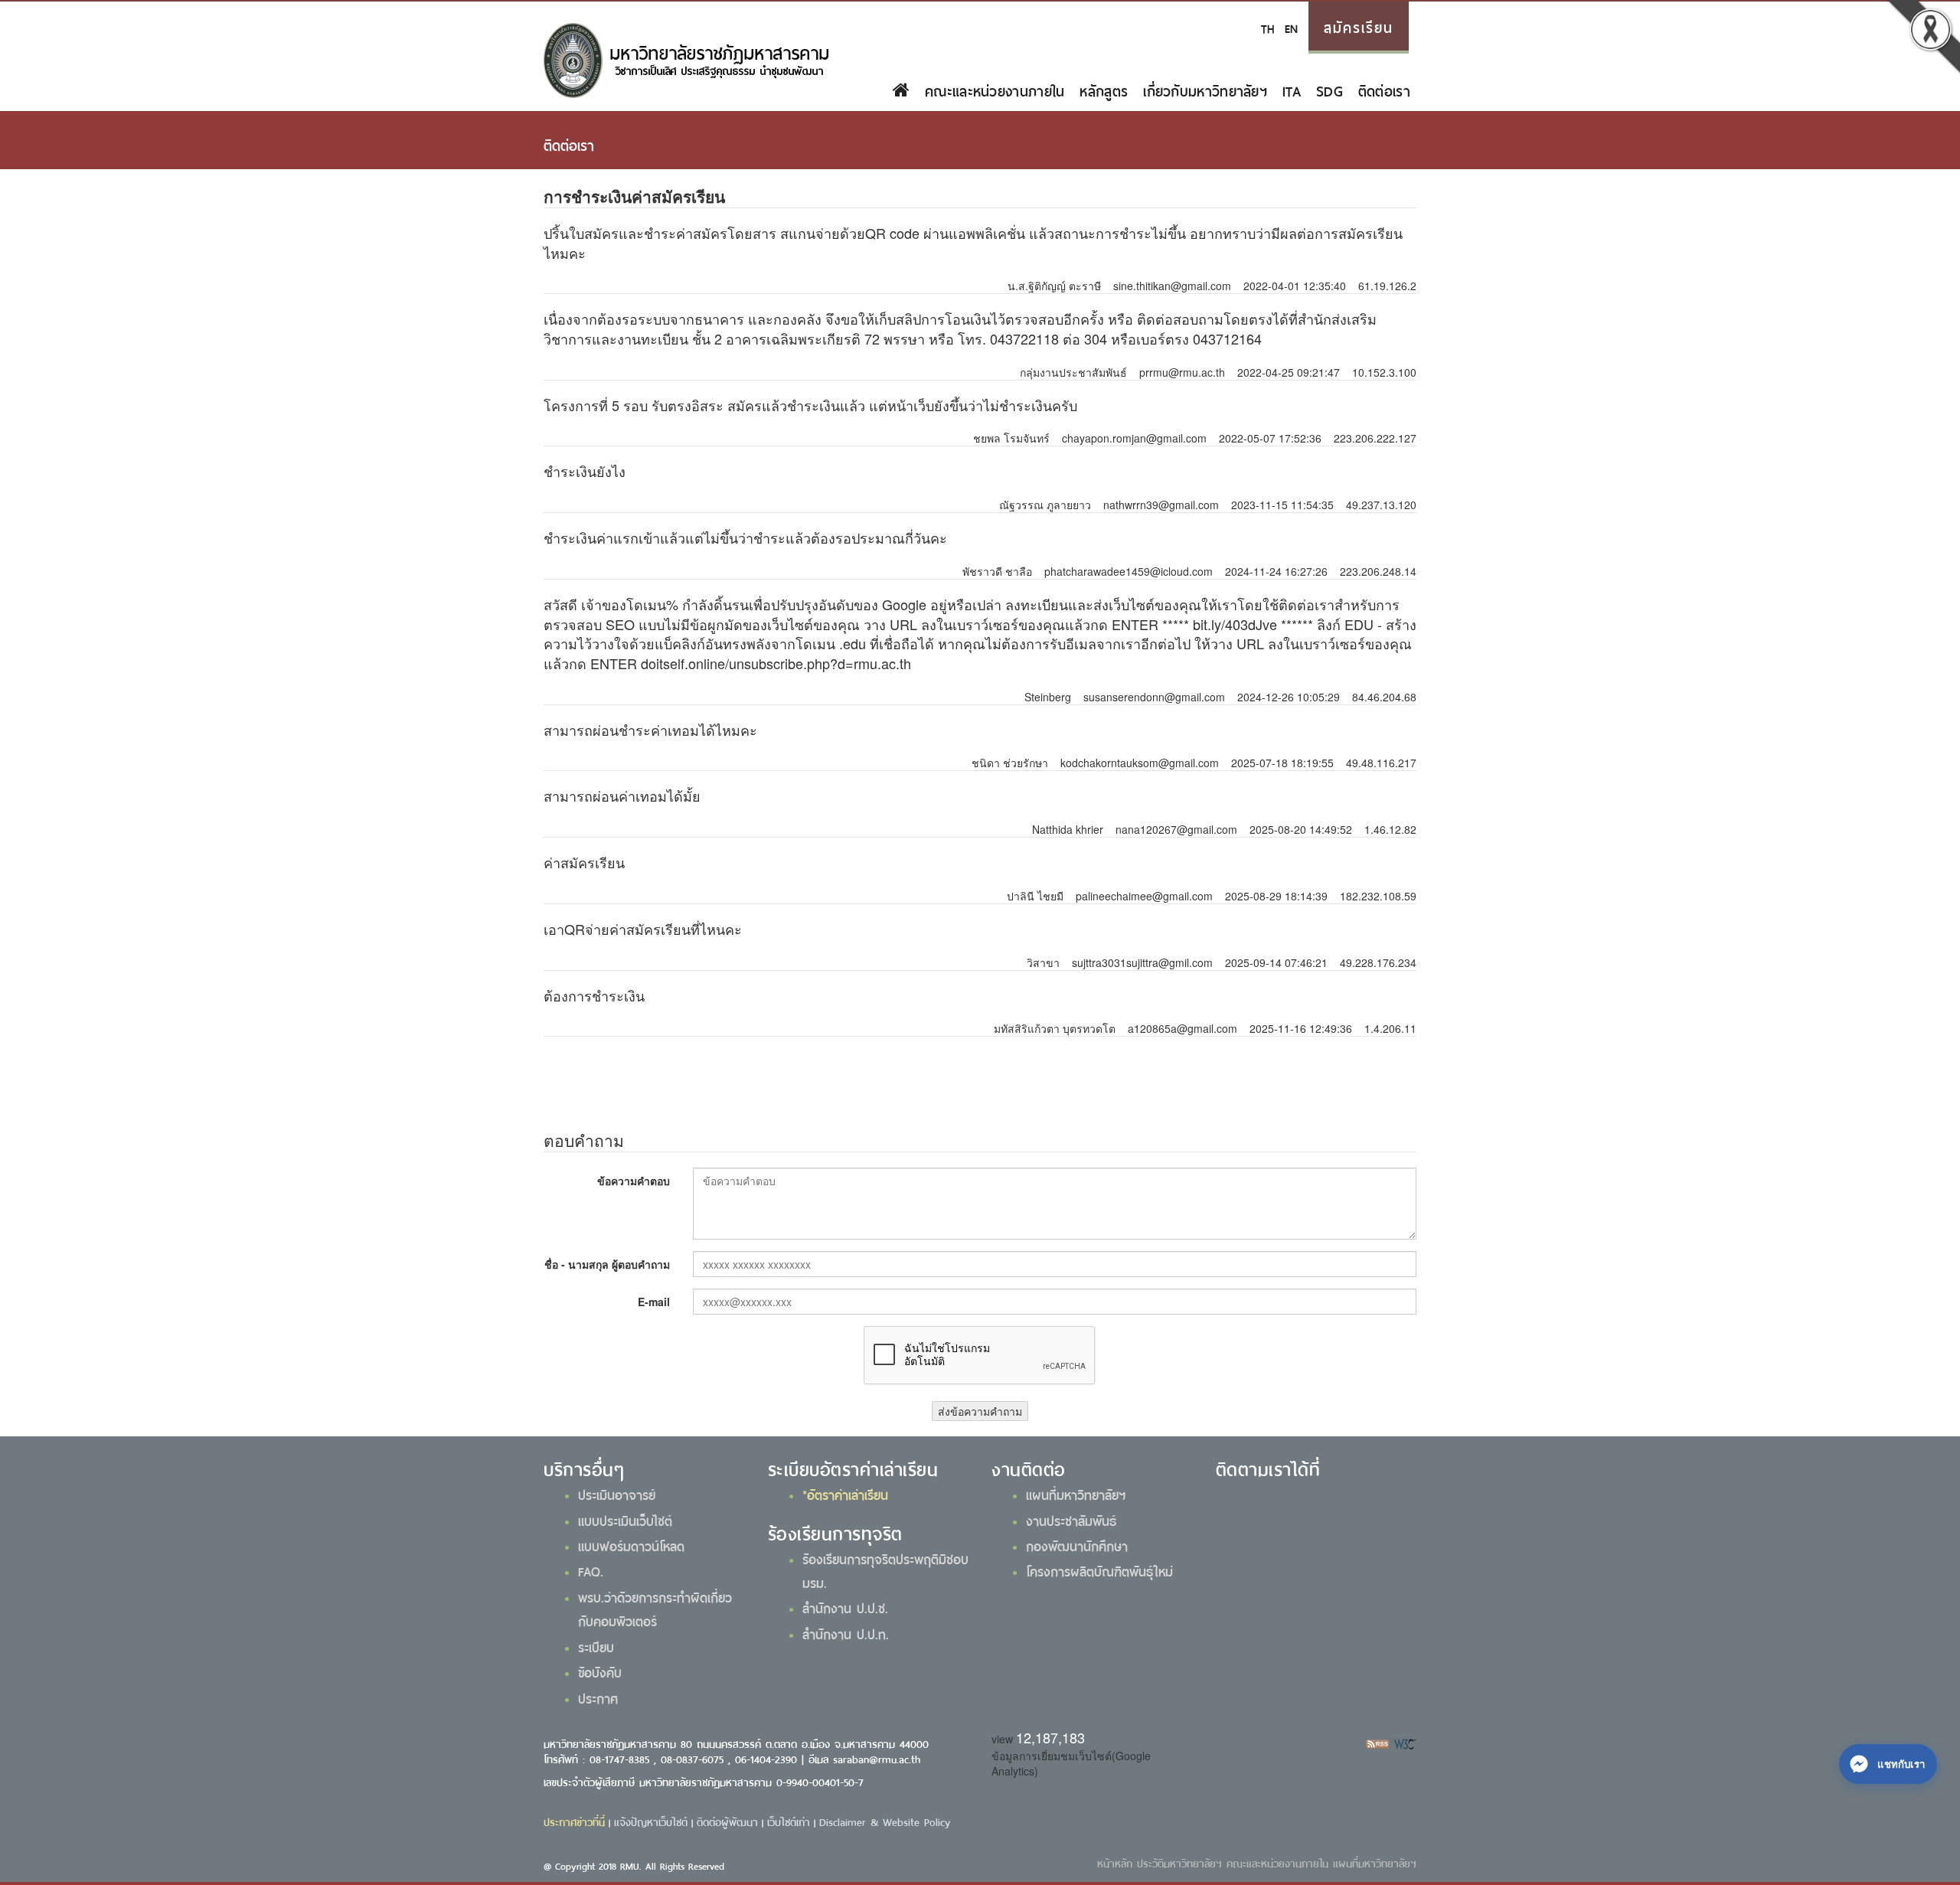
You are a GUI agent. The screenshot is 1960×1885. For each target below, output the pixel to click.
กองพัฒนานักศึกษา (1077, 1545)
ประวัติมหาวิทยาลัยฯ (1179, 1862)
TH (1267, 27)
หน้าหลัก (1115, 1862)
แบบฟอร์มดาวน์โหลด (631, 1545)
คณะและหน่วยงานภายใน (995, 90)
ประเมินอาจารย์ (617, 1494)
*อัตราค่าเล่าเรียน (845, 1494)
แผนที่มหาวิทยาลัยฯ (1076, 1494)
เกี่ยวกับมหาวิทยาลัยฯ (1205, 90)
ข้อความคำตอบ (634, 1181)
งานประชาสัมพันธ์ (1071, 1520)
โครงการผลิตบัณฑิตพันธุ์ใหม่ (1099, 1570)
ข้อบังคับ (600, 1671)
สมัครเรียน (1359, 26)
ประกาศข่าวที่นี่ (574, 1821)
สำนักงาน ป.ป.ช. (845, 1607)
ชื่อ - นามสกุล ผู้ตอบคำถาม (607, 1264)
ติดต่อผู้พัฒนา (727, 1821)
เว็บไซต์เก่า (789, 1821)
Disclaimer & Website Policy (885, 1821)
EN (1291, 27)
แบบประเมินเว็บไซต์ (625, 1520)
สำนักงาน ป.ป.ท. (846, 1633)
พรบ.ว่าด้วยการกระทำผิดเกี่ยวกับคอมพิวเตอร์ (655, 1608)
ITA (1292, 90)
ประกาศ (598, 1697)
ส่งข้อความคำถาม (980, 1411)
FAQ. (591, 1570)
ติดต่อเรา (1384, 90)
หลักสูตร (1104, 90)
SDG (1330, 90)
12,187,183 (1050, 1737)
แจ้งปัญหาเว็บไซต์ (651, 1821)
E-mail (654, 1302)
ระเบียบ (596, 1646)
